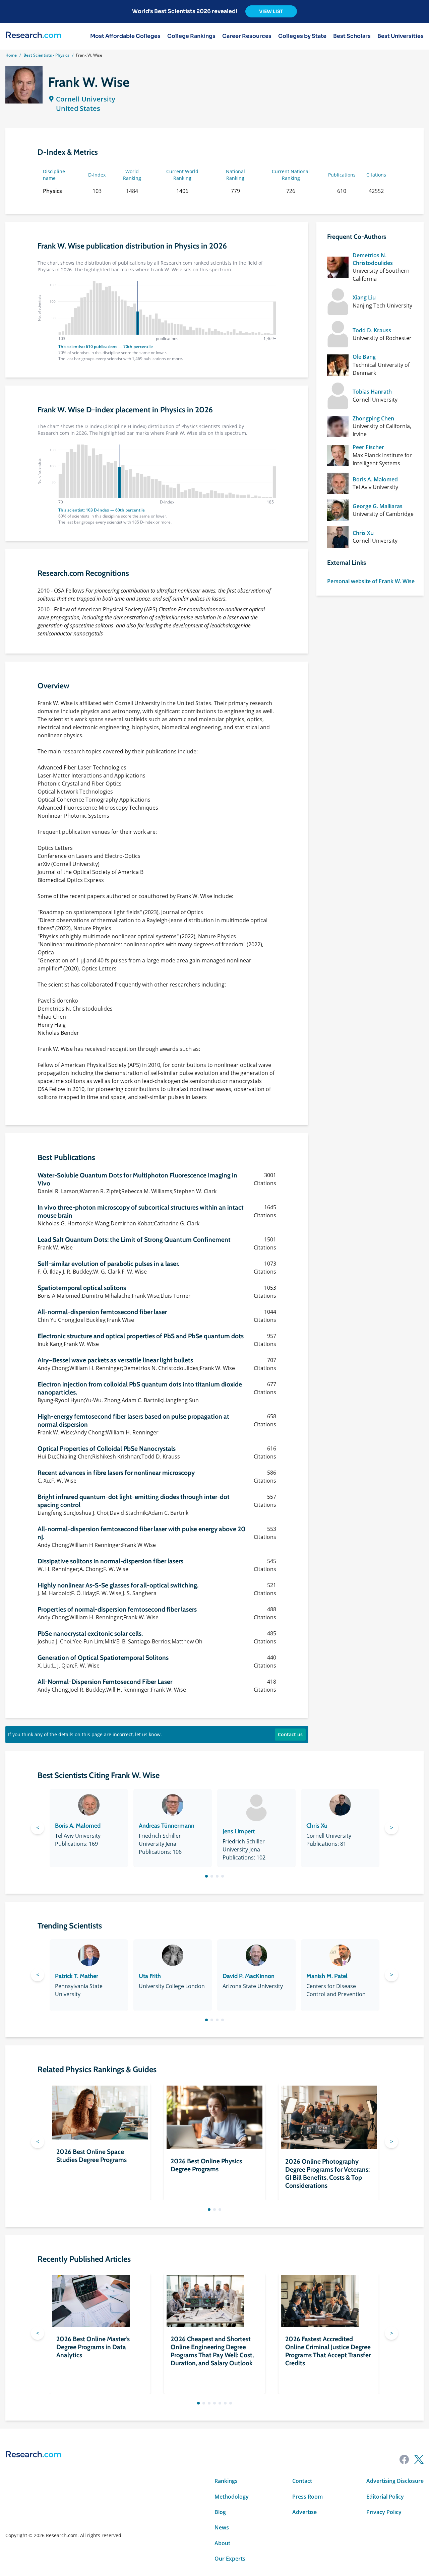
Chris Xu (363, 533)
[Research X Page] (419, 2459)
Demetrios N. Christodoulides (373, 259)
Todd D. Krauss (372, 330)
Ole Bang (364, 357)
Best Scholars (352, 36)
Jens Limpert (239, 1831)
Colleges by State (302, 36)
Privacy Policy (384, 2512)
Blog (220, 2512)
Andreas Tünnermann (167, 1826)
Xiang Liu (364, 297)
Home (11, 55)
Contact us (290, 1734)
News (222, 2527)
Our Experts (230, 2559)
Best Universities (401, 36)
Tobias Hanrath (372, 392)
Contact (302, 2481)
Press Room (308, 2497)
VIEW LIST (271, 11)
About (222, 2543)
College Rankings (191, 36)
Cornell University (86, 99)
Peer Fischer (368, 447)
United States (78, 108)
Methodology (232, 2497)
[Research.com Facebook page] (404, 2459)
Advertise (304, 2512)
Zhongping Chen (373, 418)
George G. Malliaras (378, 506)
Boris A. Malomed (375, 479)
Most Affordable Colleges (125, 36)
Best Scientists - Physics (46, 55)
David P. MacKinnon (249, 1976)
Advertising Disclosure (395, 2481)
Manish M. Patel (327, 1976)
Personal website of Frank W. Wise (371, 581)
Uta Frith (150, 1976)
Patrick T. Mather (77, 1976)
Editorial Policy (385, 2497)
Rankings (226, 2481)
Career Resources (247, 36)
